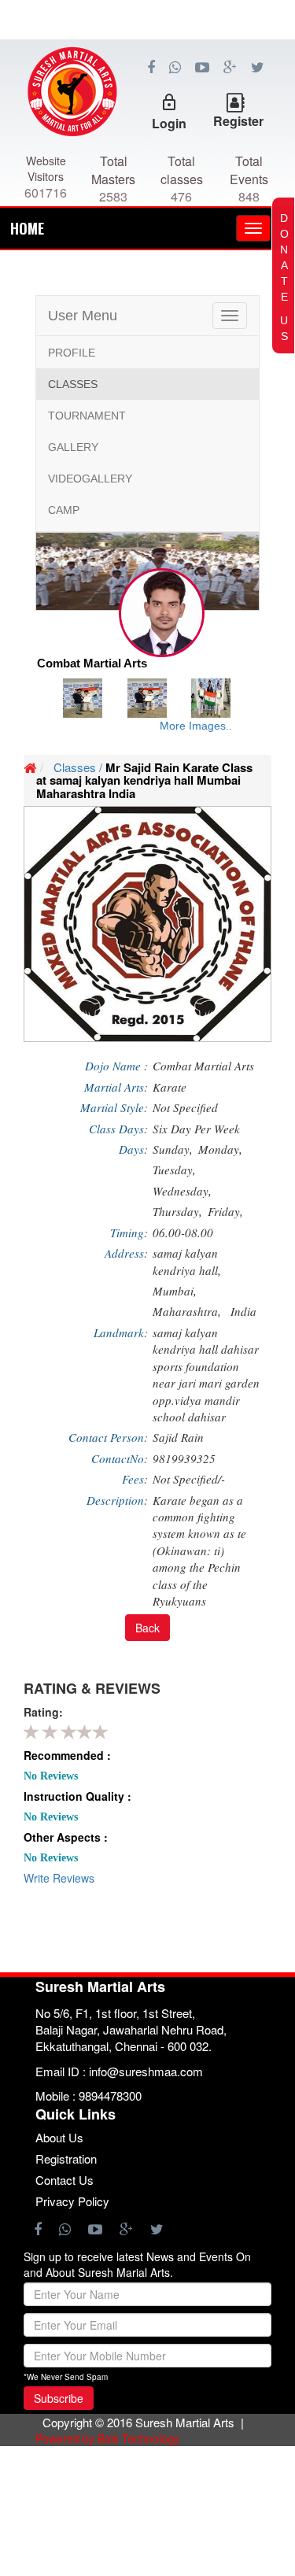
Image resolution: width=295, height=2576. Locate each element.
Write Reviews (59, 1878)
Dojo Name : (116, 1066)
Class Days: (118, 1129)
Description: (117, 1500)
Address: (126, 1253)
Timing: (129, 1233)
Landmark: (121, 1332)
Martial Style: (114, 1107)
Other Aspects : (66, 1837)
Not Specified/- (189, 1479)
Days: (133, 1149)
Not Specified (185, 1107)
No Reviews (51, 1776)
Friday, (225, 1211)
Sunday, (173, 1149)
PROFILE (72, 353)
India (243, 1311)
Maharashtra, (189, 1311)
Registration (66, 2158)
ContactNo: (120, 1458)
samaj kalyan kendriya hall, (189, 1261)
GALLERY (73, 447)
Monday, (220, 1149)
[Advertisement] (147, 110)
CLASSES (73, 384)
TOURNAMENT (87, 416)
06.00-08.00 (183, 1233)
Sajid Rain (178, 1437)
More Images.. (196, 726)
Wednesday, (182, 1191)
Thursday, (177, 1211)
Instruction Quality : (77, 1796)
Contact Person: (108, 1437)
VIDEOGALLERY (90, 479)
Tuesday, (174, 1170)
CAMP (64, 510)
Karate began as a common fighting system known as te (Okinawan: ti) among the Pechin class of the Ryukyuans (199, 1551)
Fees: (135, 1479)
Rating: (43, 1712)
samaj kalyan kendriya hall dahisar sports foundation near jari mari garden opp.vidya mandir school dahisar (206, 1375)
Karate (170, 1087)
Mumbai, (177, 1291)
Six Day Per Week (196, 1129)
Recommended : (67, 1755)
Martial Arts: (116, 1087)
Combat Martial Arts (203, 1066)
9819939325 (184, 1458)
